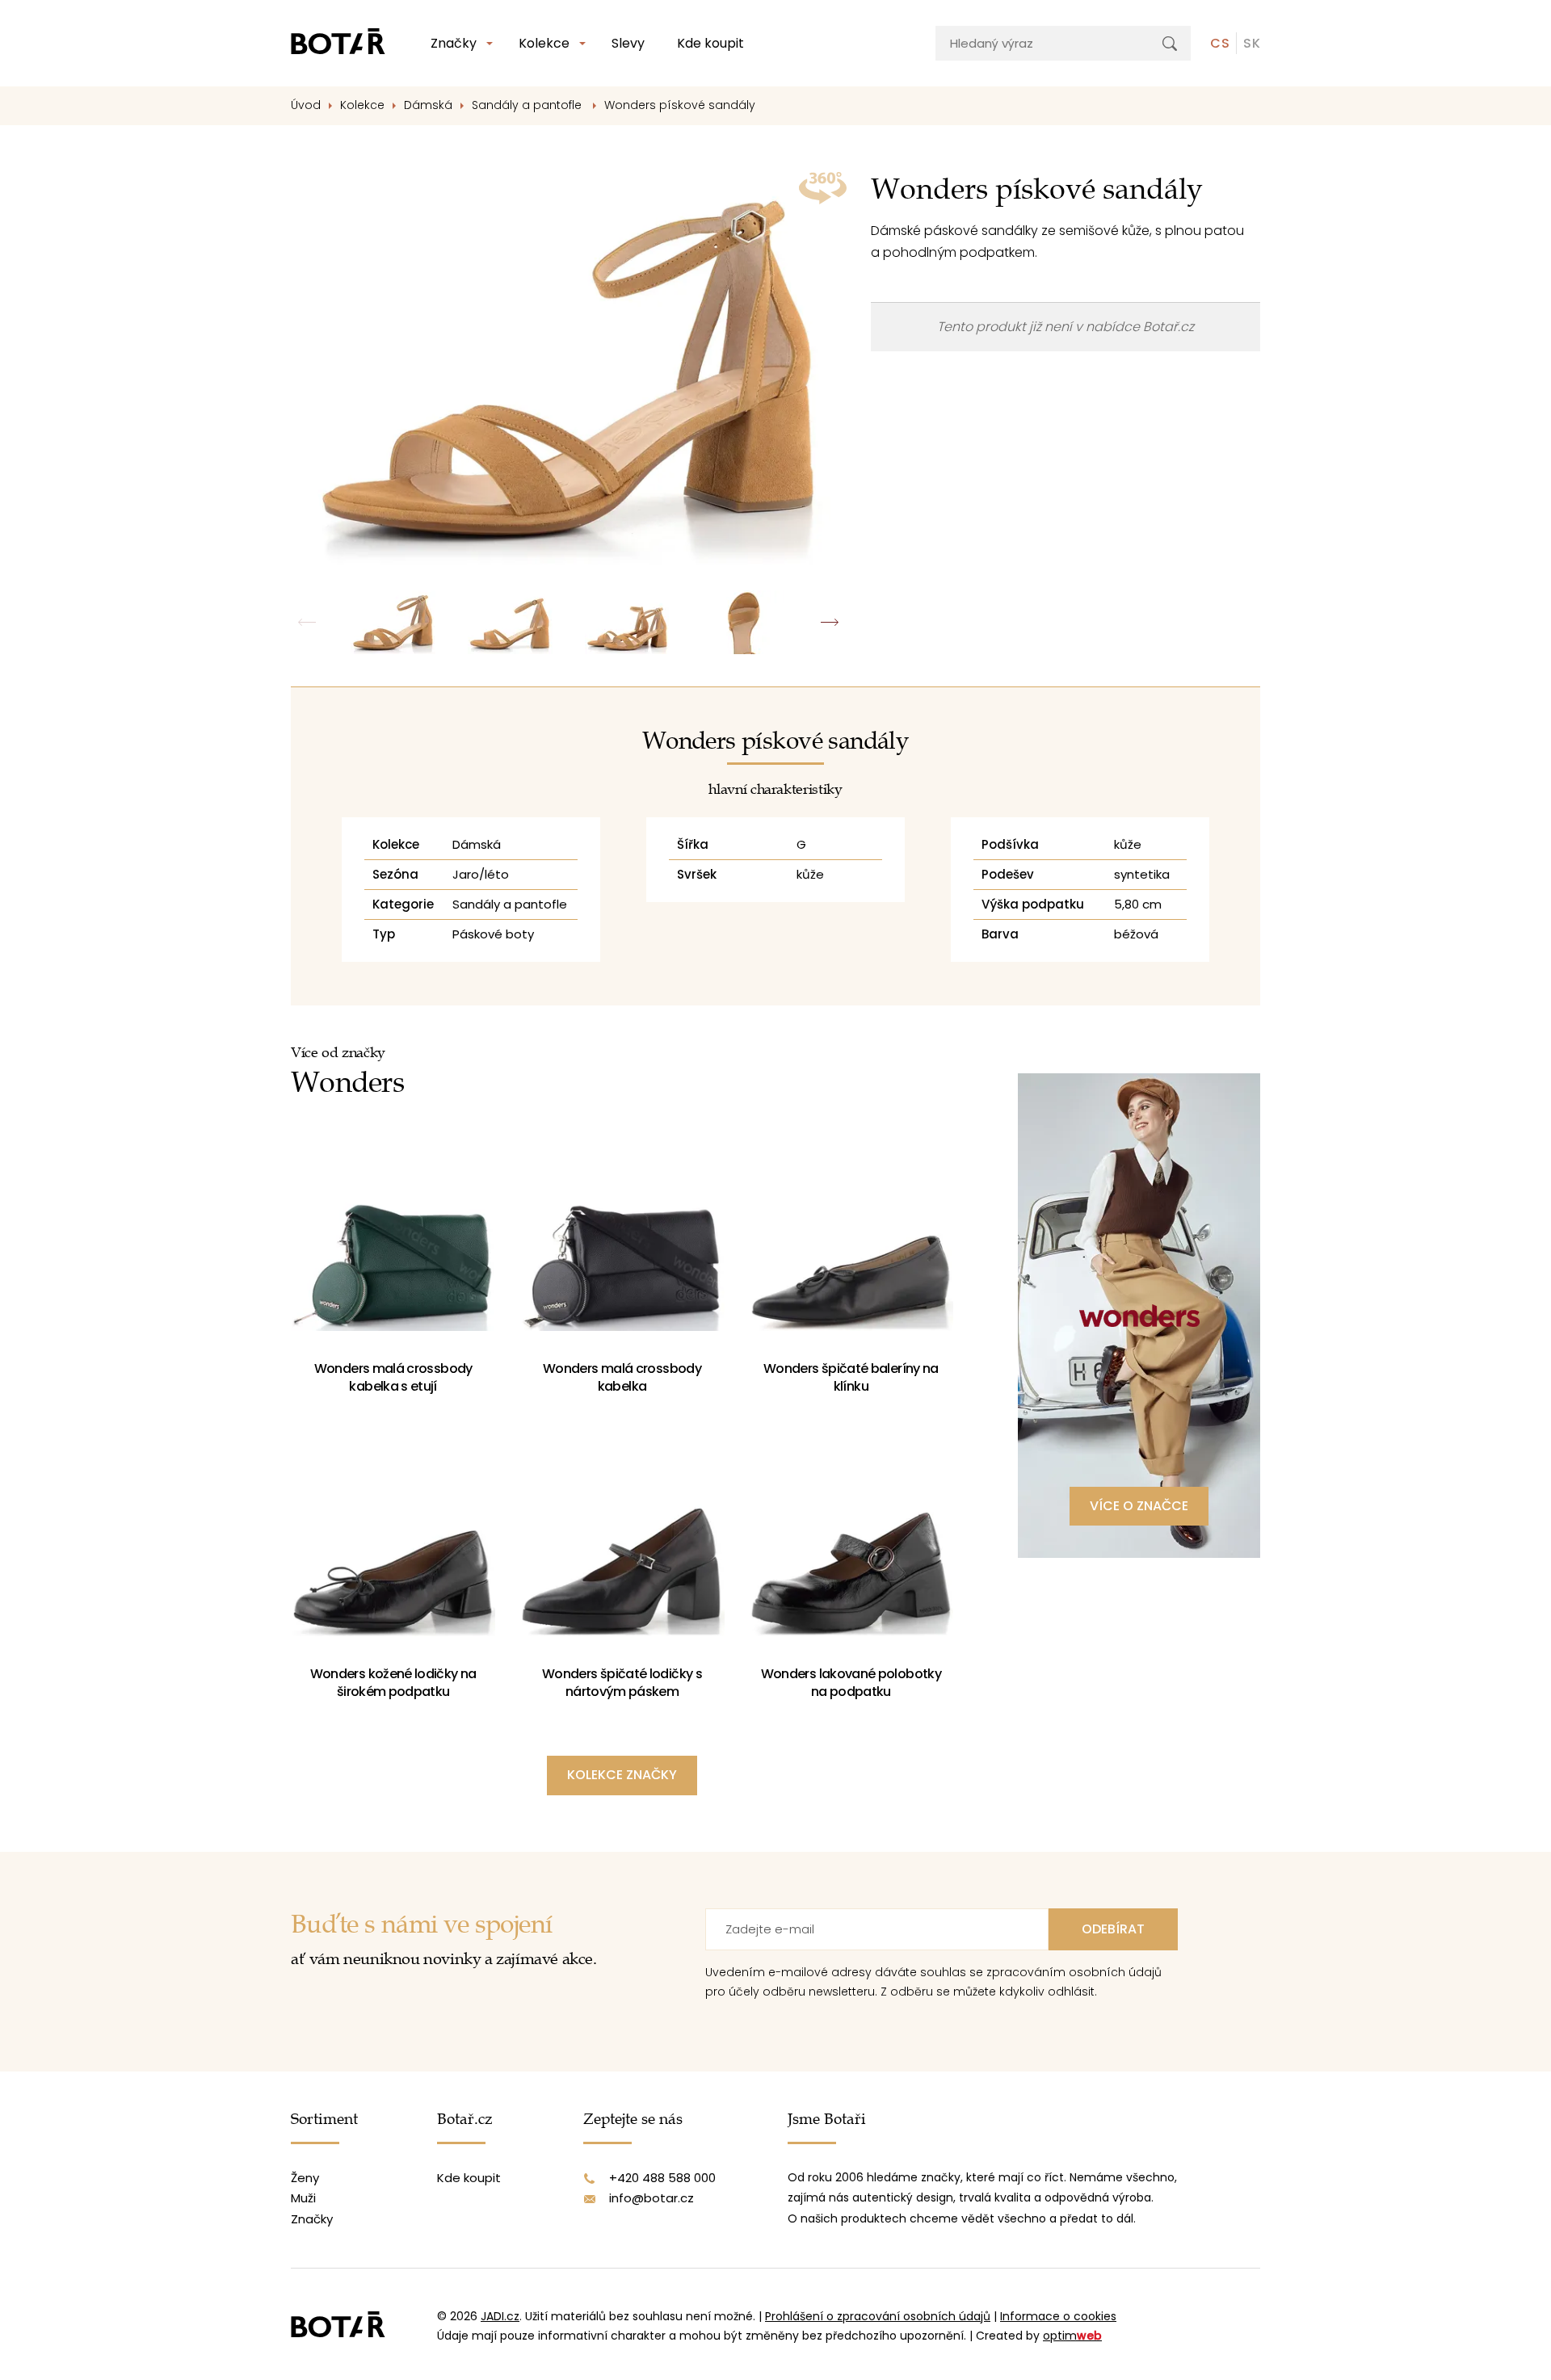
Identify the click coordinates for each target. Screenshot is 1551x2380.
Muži (303, 2198)
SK (1252, 43)
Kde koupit (710, 43)
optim (1072, 2336)
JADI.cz (500, 2316)
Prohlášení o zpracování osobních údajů (878, 2316)
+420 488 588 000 (662, 2178)
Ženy (305, 2178)
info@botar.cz (652, 2198)
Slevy (628, 43)
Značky (454, 43)
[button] (830, 622)
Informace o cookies (1058, 2316)
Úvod (306, 105)
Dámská (428, 105)
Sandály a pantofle (528, 105)
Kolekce (544, 43)
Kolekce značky (622, 1775)
